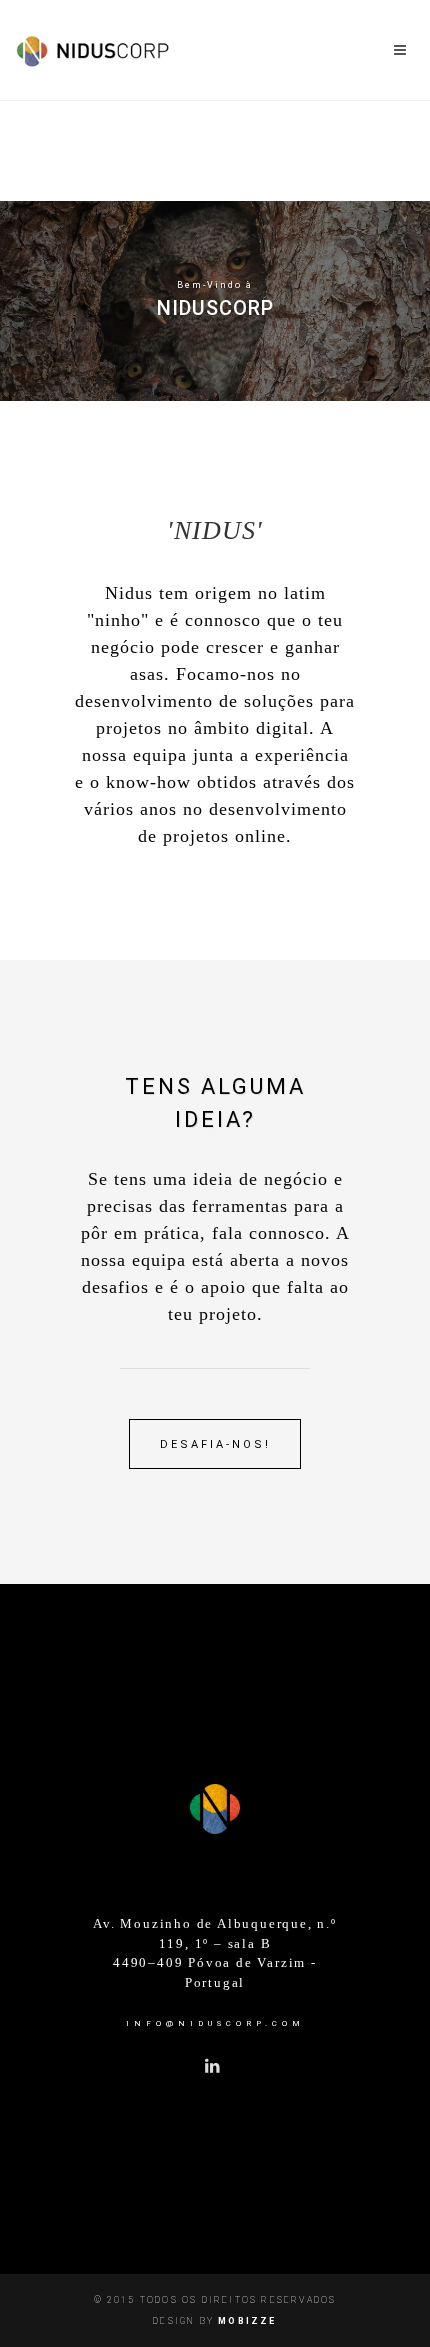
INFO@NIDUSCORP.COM (215, 2023)
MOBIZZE (247, 2321)
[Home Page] (215, 1805)
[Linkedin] (213, 2067)
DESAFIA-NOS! (215, 1444)
